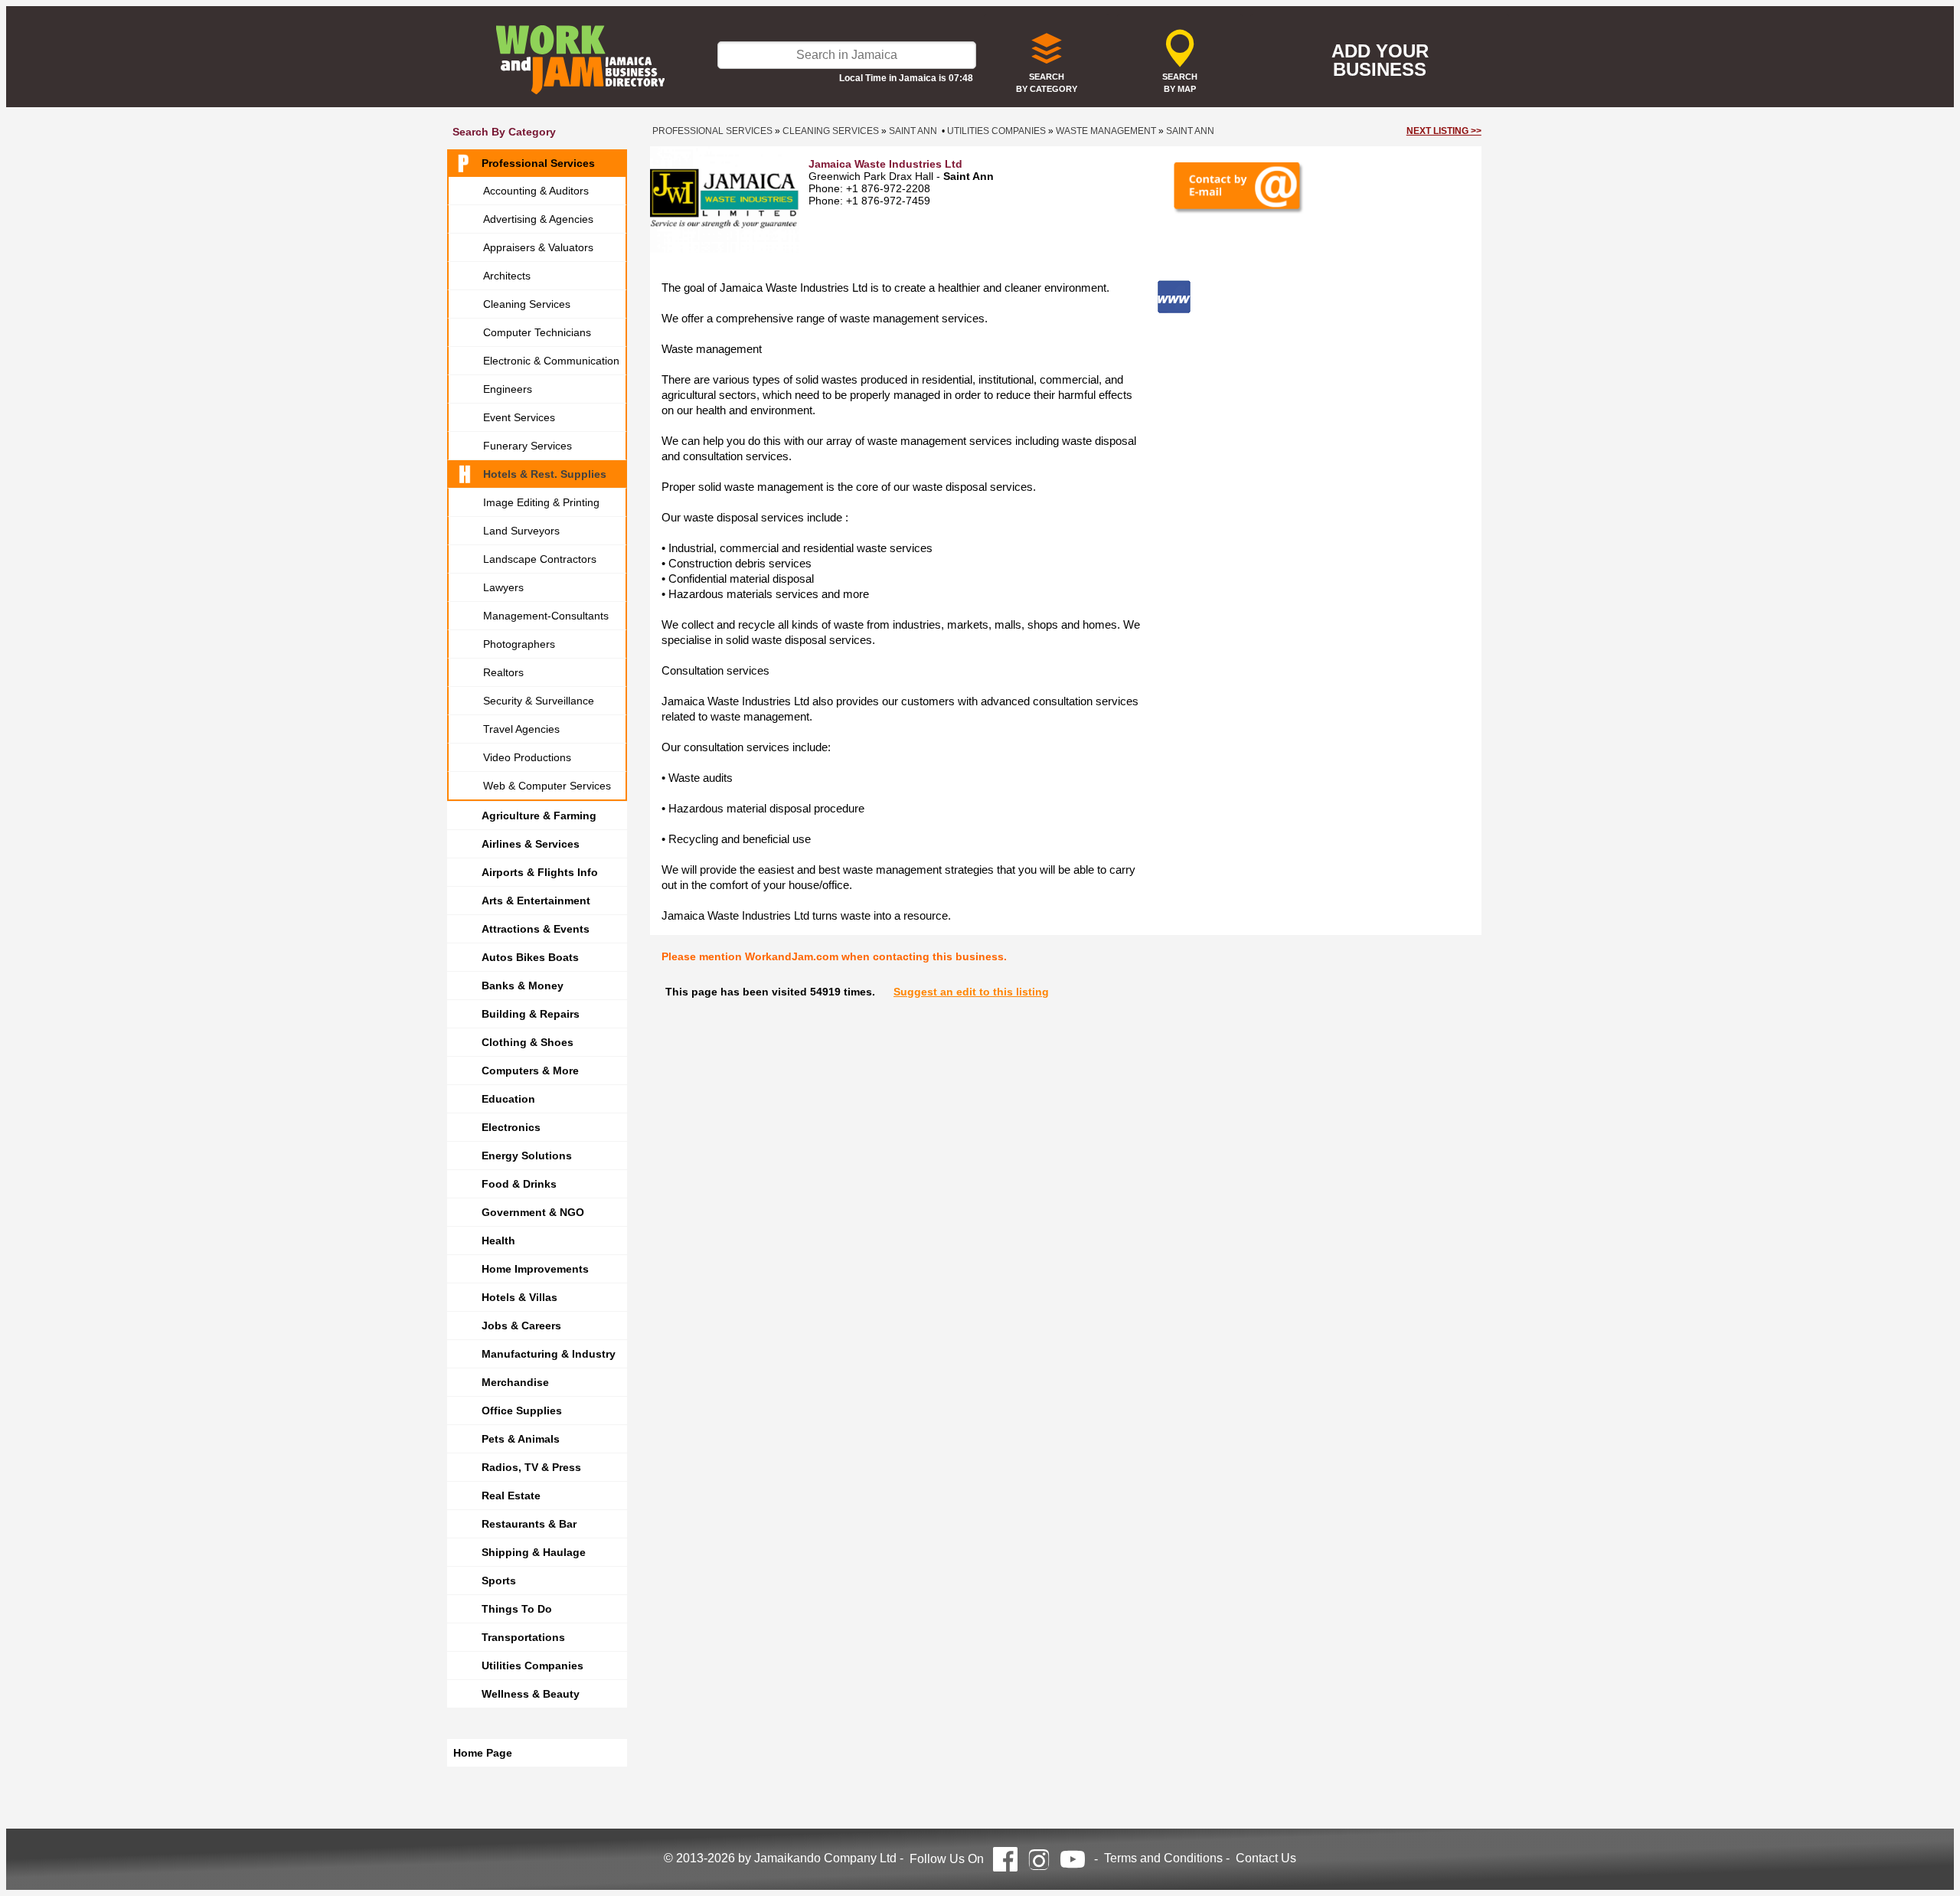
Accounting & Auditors (536, 191)
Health (498, 1241)
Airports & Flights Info (540, 872)
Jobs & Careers (521, 1326)
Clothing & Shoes (528, 1042)
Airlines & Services (531, 844)
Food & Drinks (519, 1184)
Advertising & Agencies (538, 219)
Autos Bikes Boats (530, 957)
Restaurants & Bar (529, 1524)
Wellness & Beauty (531, 1694)
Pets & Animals (521, 1439)
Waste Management (1106, 131)
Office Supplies (522, 1411)
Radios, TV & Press (531, 1467)
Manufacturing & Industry (549, 1354)
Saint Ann (913, 131)
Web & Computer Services (547, 786)
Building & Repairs (531, 1014)
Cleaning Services (527, 304)
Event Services (519, 417)
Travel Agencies (521, 729)
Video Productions (527, 757)
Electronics (511, 1127)
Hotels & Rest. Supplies (545, 474)
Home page (483, 1753)
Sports (499, 1581)
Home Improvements (535, 1269)
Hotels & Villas (519, 1297)
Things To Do (517, 1609)
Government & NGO (533, 1212)
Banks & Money (523, 986)
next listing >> (1444, 131)
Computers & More (530, 1071)
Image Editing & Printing (541, 502)
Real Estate (511, 1496)
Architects (507, 276)
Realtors (503, 672)
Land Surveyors (521, 531)
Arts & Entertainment (536, 901)
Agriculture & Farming (539, 816)
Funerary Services (528, 446)
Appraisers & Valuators (538, 247)
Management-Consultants (546, 616)
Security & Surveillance (539, 701)
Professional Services (538, 163)
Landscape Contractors (540, 559)
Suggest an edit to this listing (971, 992)
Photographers (519, 644)
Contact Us (1266, 1858)
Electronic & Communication (551, 361)
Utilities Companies (532, 1666)
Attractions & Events (536, 929)
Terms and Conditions (1163, 1858)
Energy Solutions (527, 1156)
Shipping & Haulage (534, 1552)
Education (508, 1099)
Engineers (508, 389)
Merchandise (515, 1382)
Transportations (523, 1637)
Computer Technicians (537, 332)
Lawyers (503, 587)
